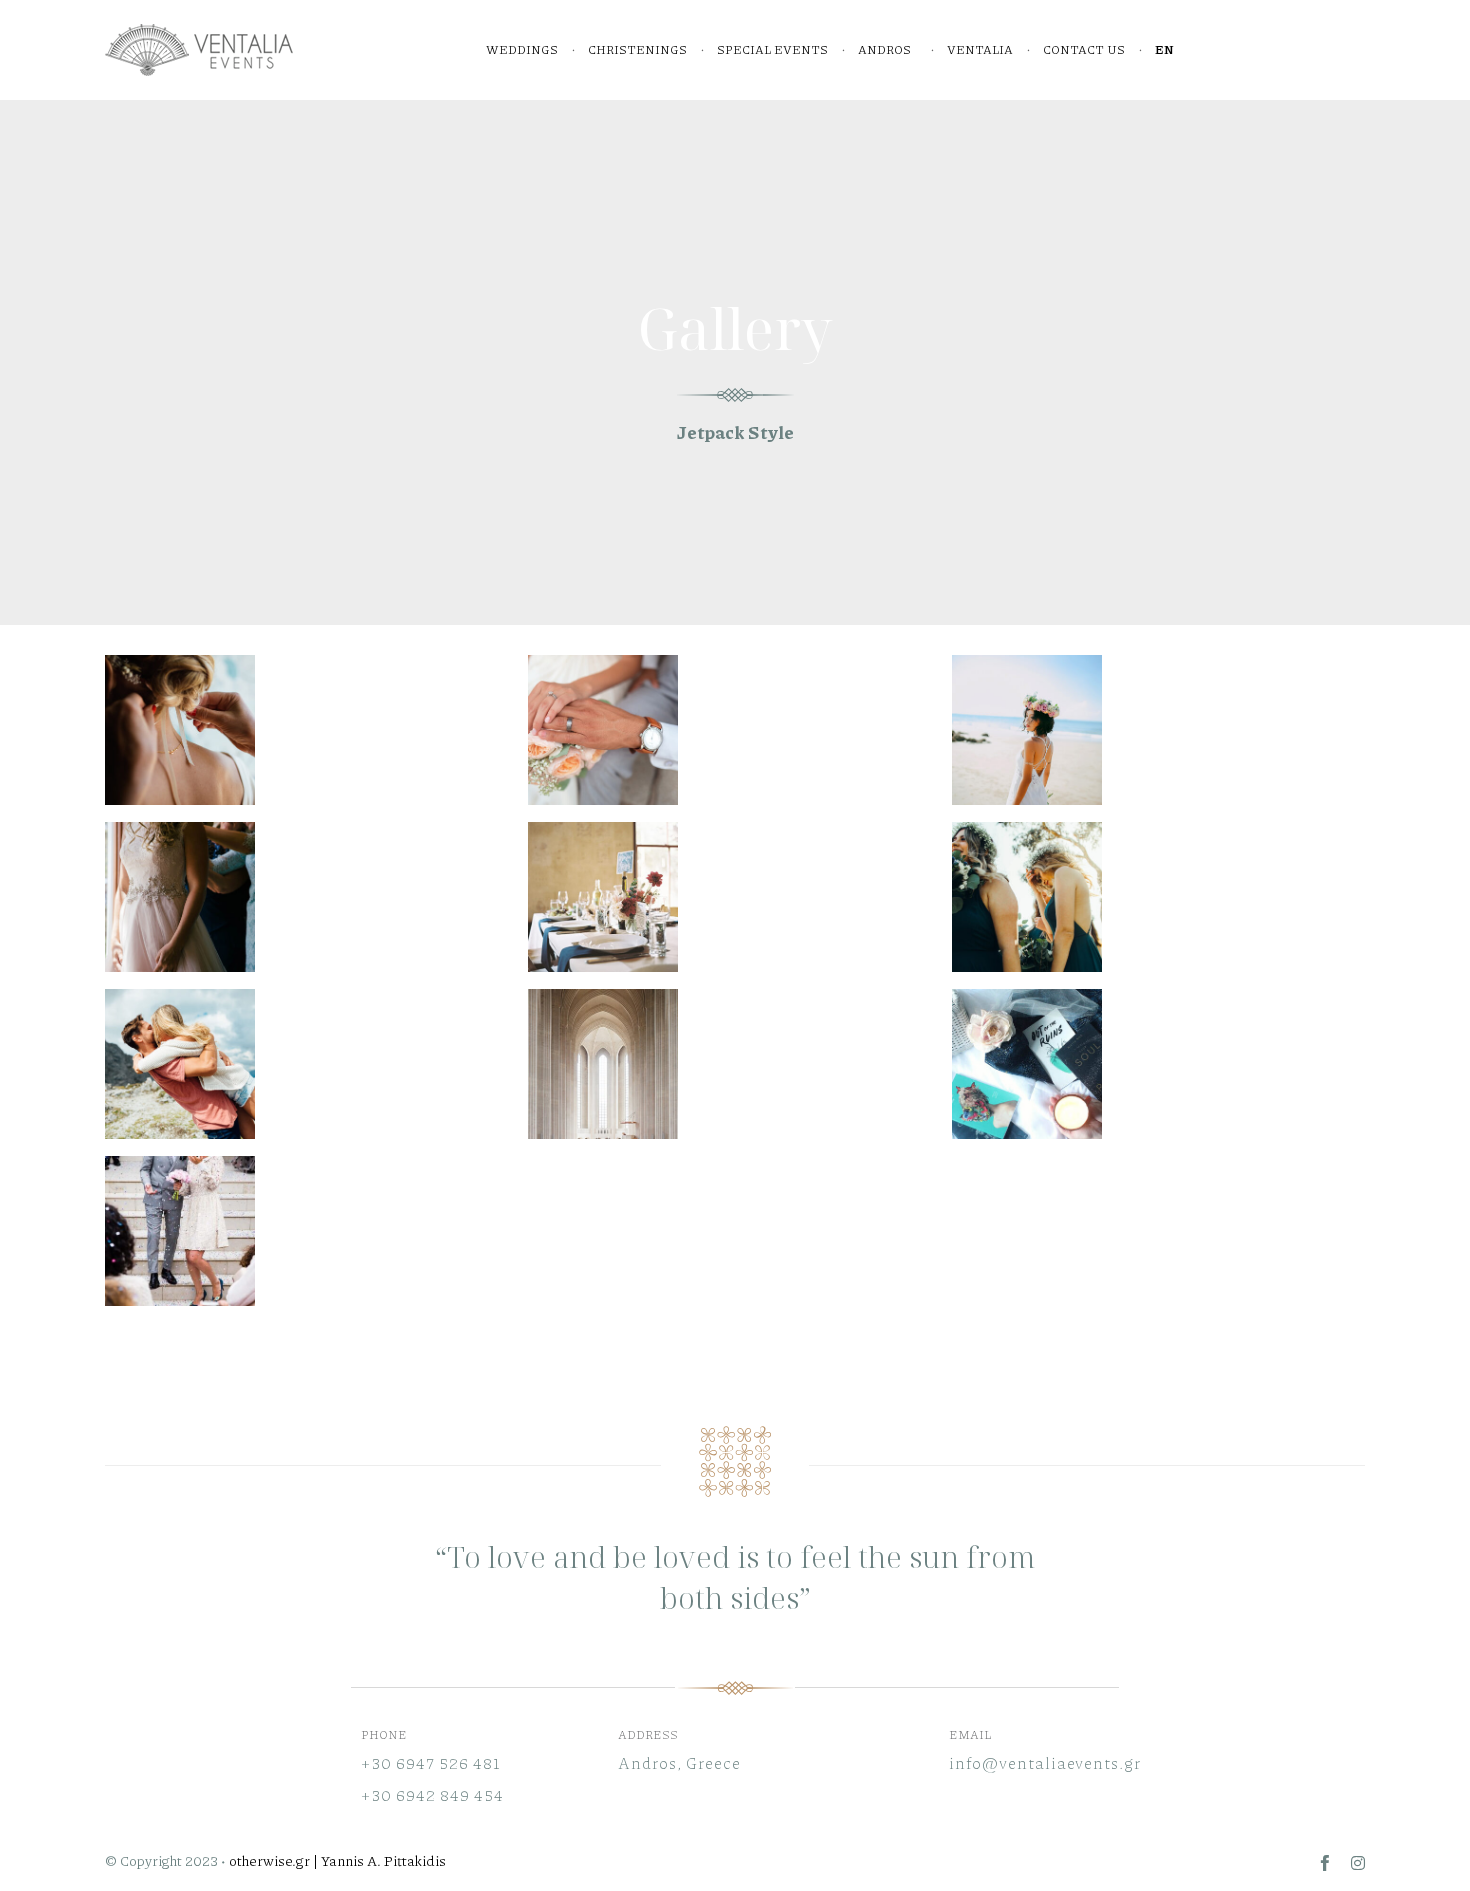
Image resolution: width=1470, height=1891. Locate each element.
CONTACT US (1084, 49)
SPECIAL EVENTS (772, 49)
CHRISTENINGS (637, 49)
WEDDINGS (522, 49)
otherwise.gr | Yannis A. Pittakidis (337, 1860)
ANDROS (884, 49)
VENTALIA (980, 49)
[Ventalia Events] (200, 50)
